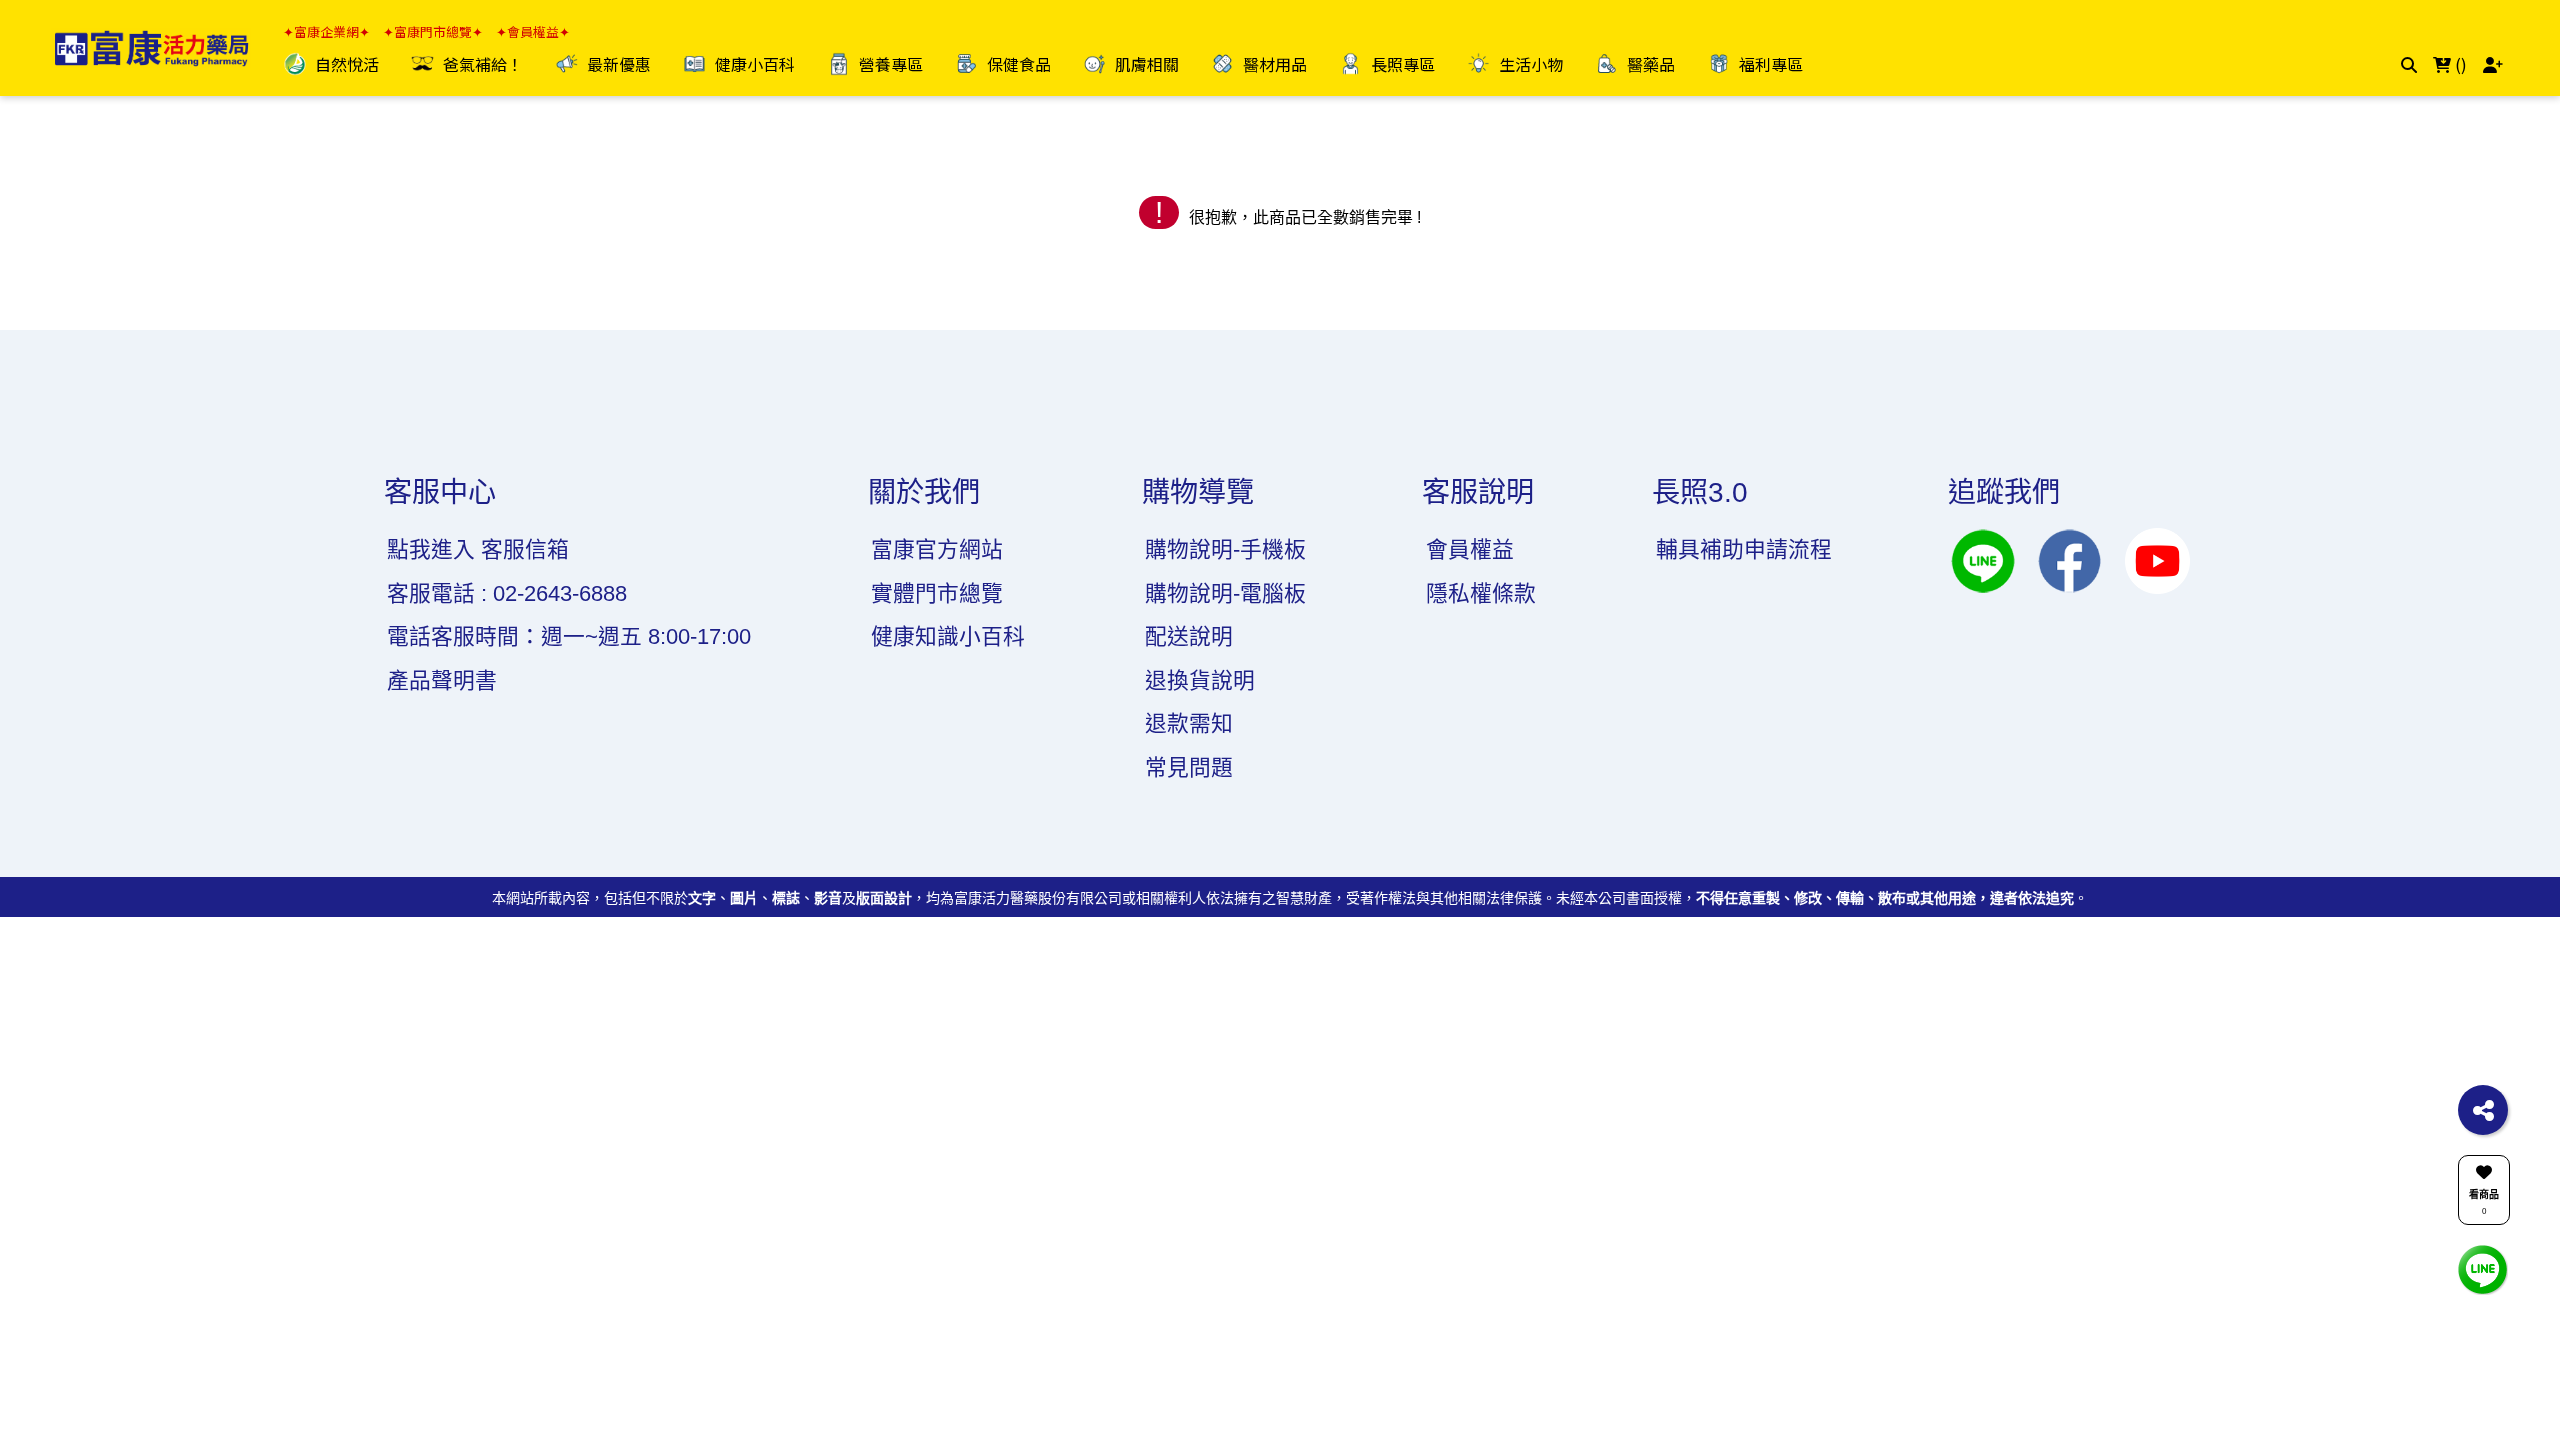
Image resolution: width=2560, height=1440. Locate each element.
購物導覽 (1198, 492)
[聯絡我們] (2483, 1268)
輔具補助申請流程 (1744, 549)
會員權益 (1470, 549)
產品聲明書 (442, 680)
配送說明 (1189, 636)
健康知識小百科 (948, 636)
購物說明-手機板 (1225, 549)
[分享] (2483, 1110)
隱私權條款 (1481, 593)
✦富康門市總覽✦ (433, 32)
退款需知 (1189, 723)
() (2459, 64)
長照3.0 (1700, 492)
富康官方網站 (937, 549)
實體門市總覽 (937, 593)
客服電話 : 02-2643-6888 (507, 593)
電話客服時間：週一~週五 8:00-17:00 (569, 636)
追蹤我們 (2004, 492)
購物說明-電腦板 (1225, 593)
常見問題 (1189, 767)
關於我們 (924, 492)
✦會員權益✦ (533, 32)
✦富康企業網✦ (326, 32)
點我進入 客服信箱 (478, 549)
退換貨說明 (1200, 680)
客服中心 (440, 492)
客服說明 (1478, 492)
